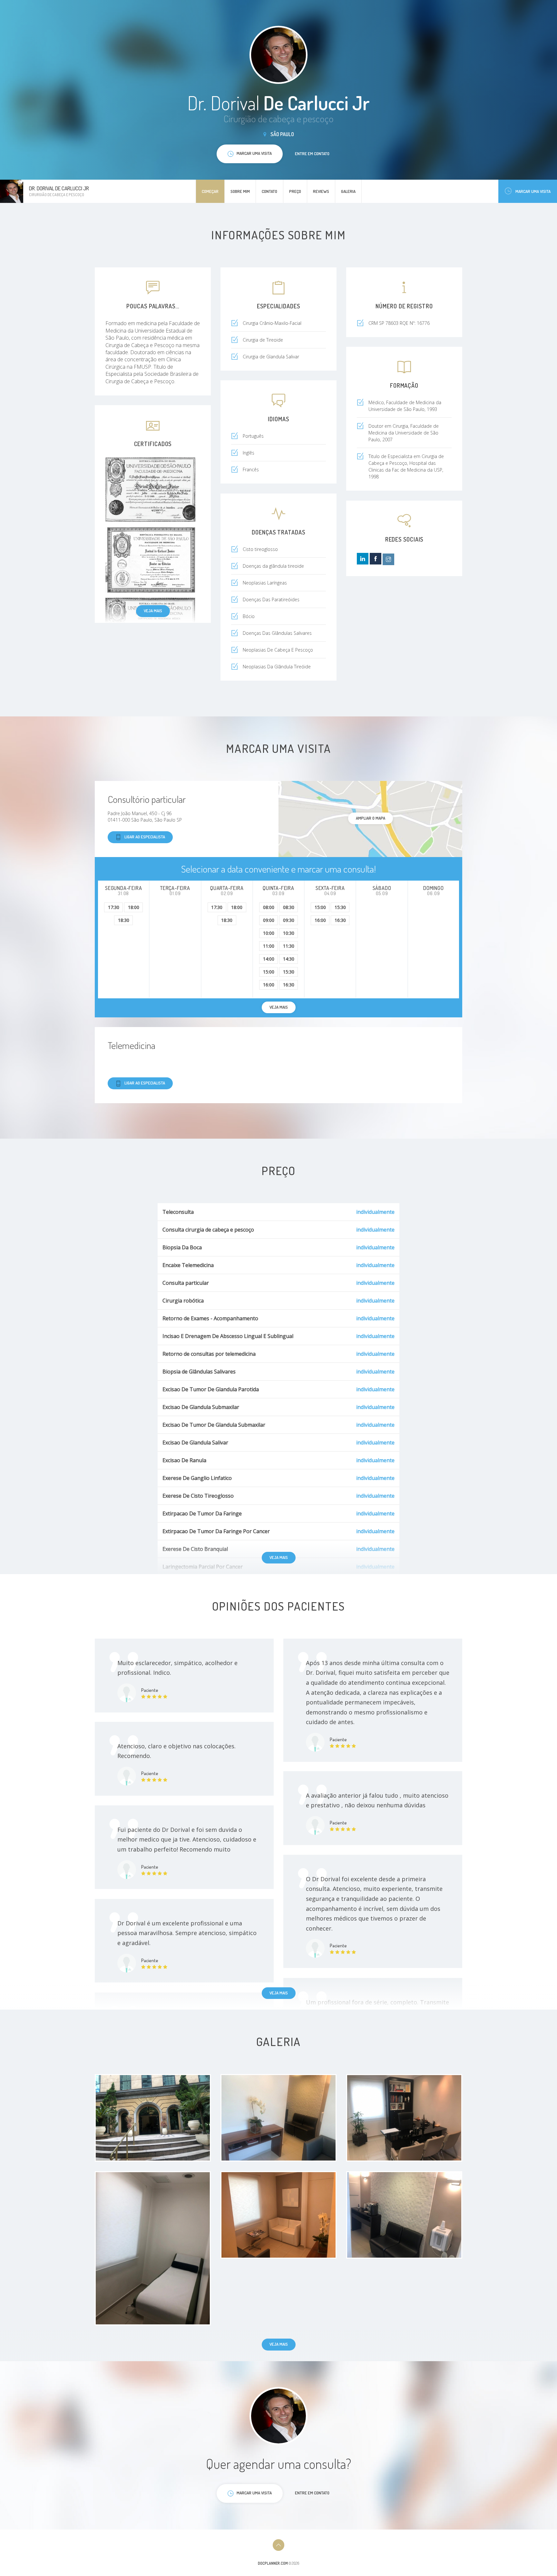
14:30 (289, 959)
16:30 (289, 985)
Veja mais (153, 611)
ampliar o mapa (371, 818)
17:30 (114, 907)
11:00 (269, 946)
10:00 (269, 933)
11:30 (289, 946)
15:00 (269, 972)
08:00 (269, 907)
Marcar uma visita (533, 191)
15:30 (289, 972)
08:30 (289, 907)
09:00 (269, 920)
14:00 (269, 959)
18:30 (124, 920)
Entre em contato (312, 154)
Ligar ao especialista (145, 837)
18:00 (134, 907)
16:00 (269, 985)
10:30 (289, 933)
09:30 (289, 920)
